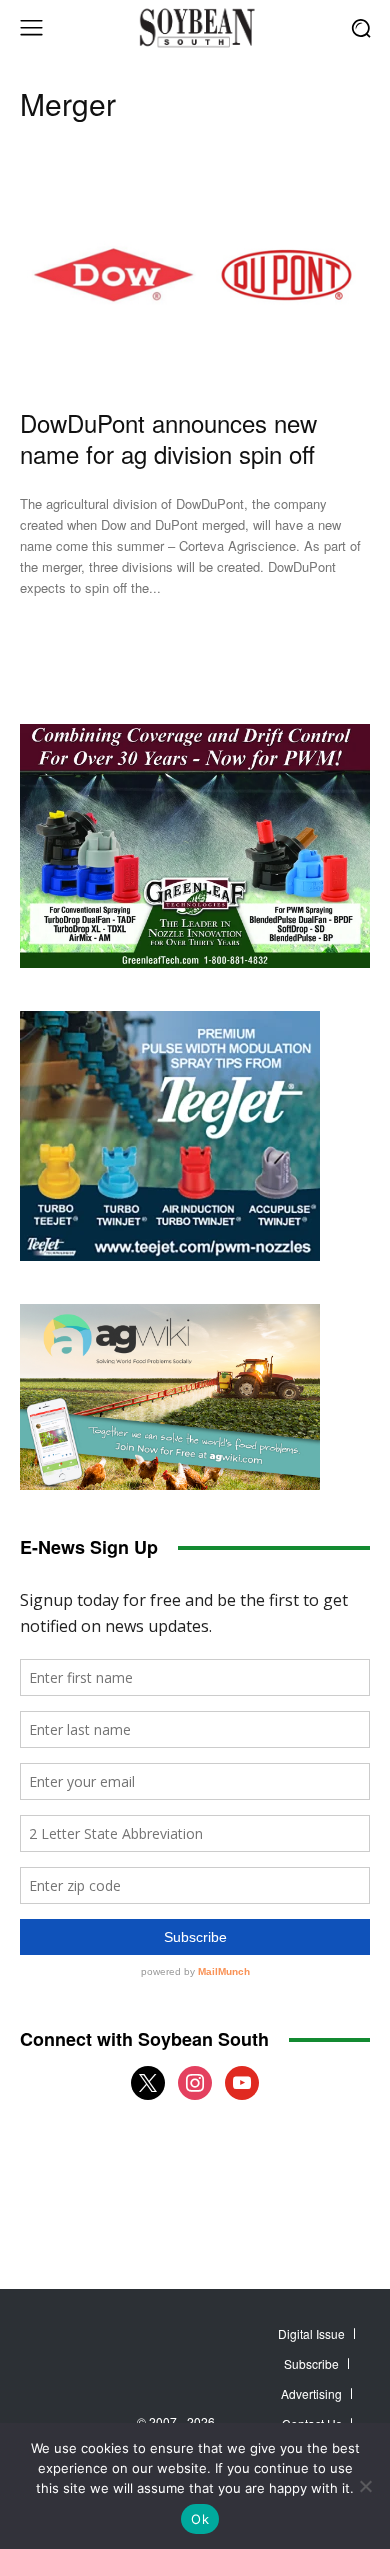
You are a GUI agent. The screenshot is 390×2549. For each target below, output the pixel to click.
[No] (365, 2486)
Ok (200, 2519)
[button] (360, 27)
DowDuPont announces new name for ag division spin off (168, 438)
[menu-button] (31, 28)
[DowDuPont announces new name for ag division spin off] (195, 274)
